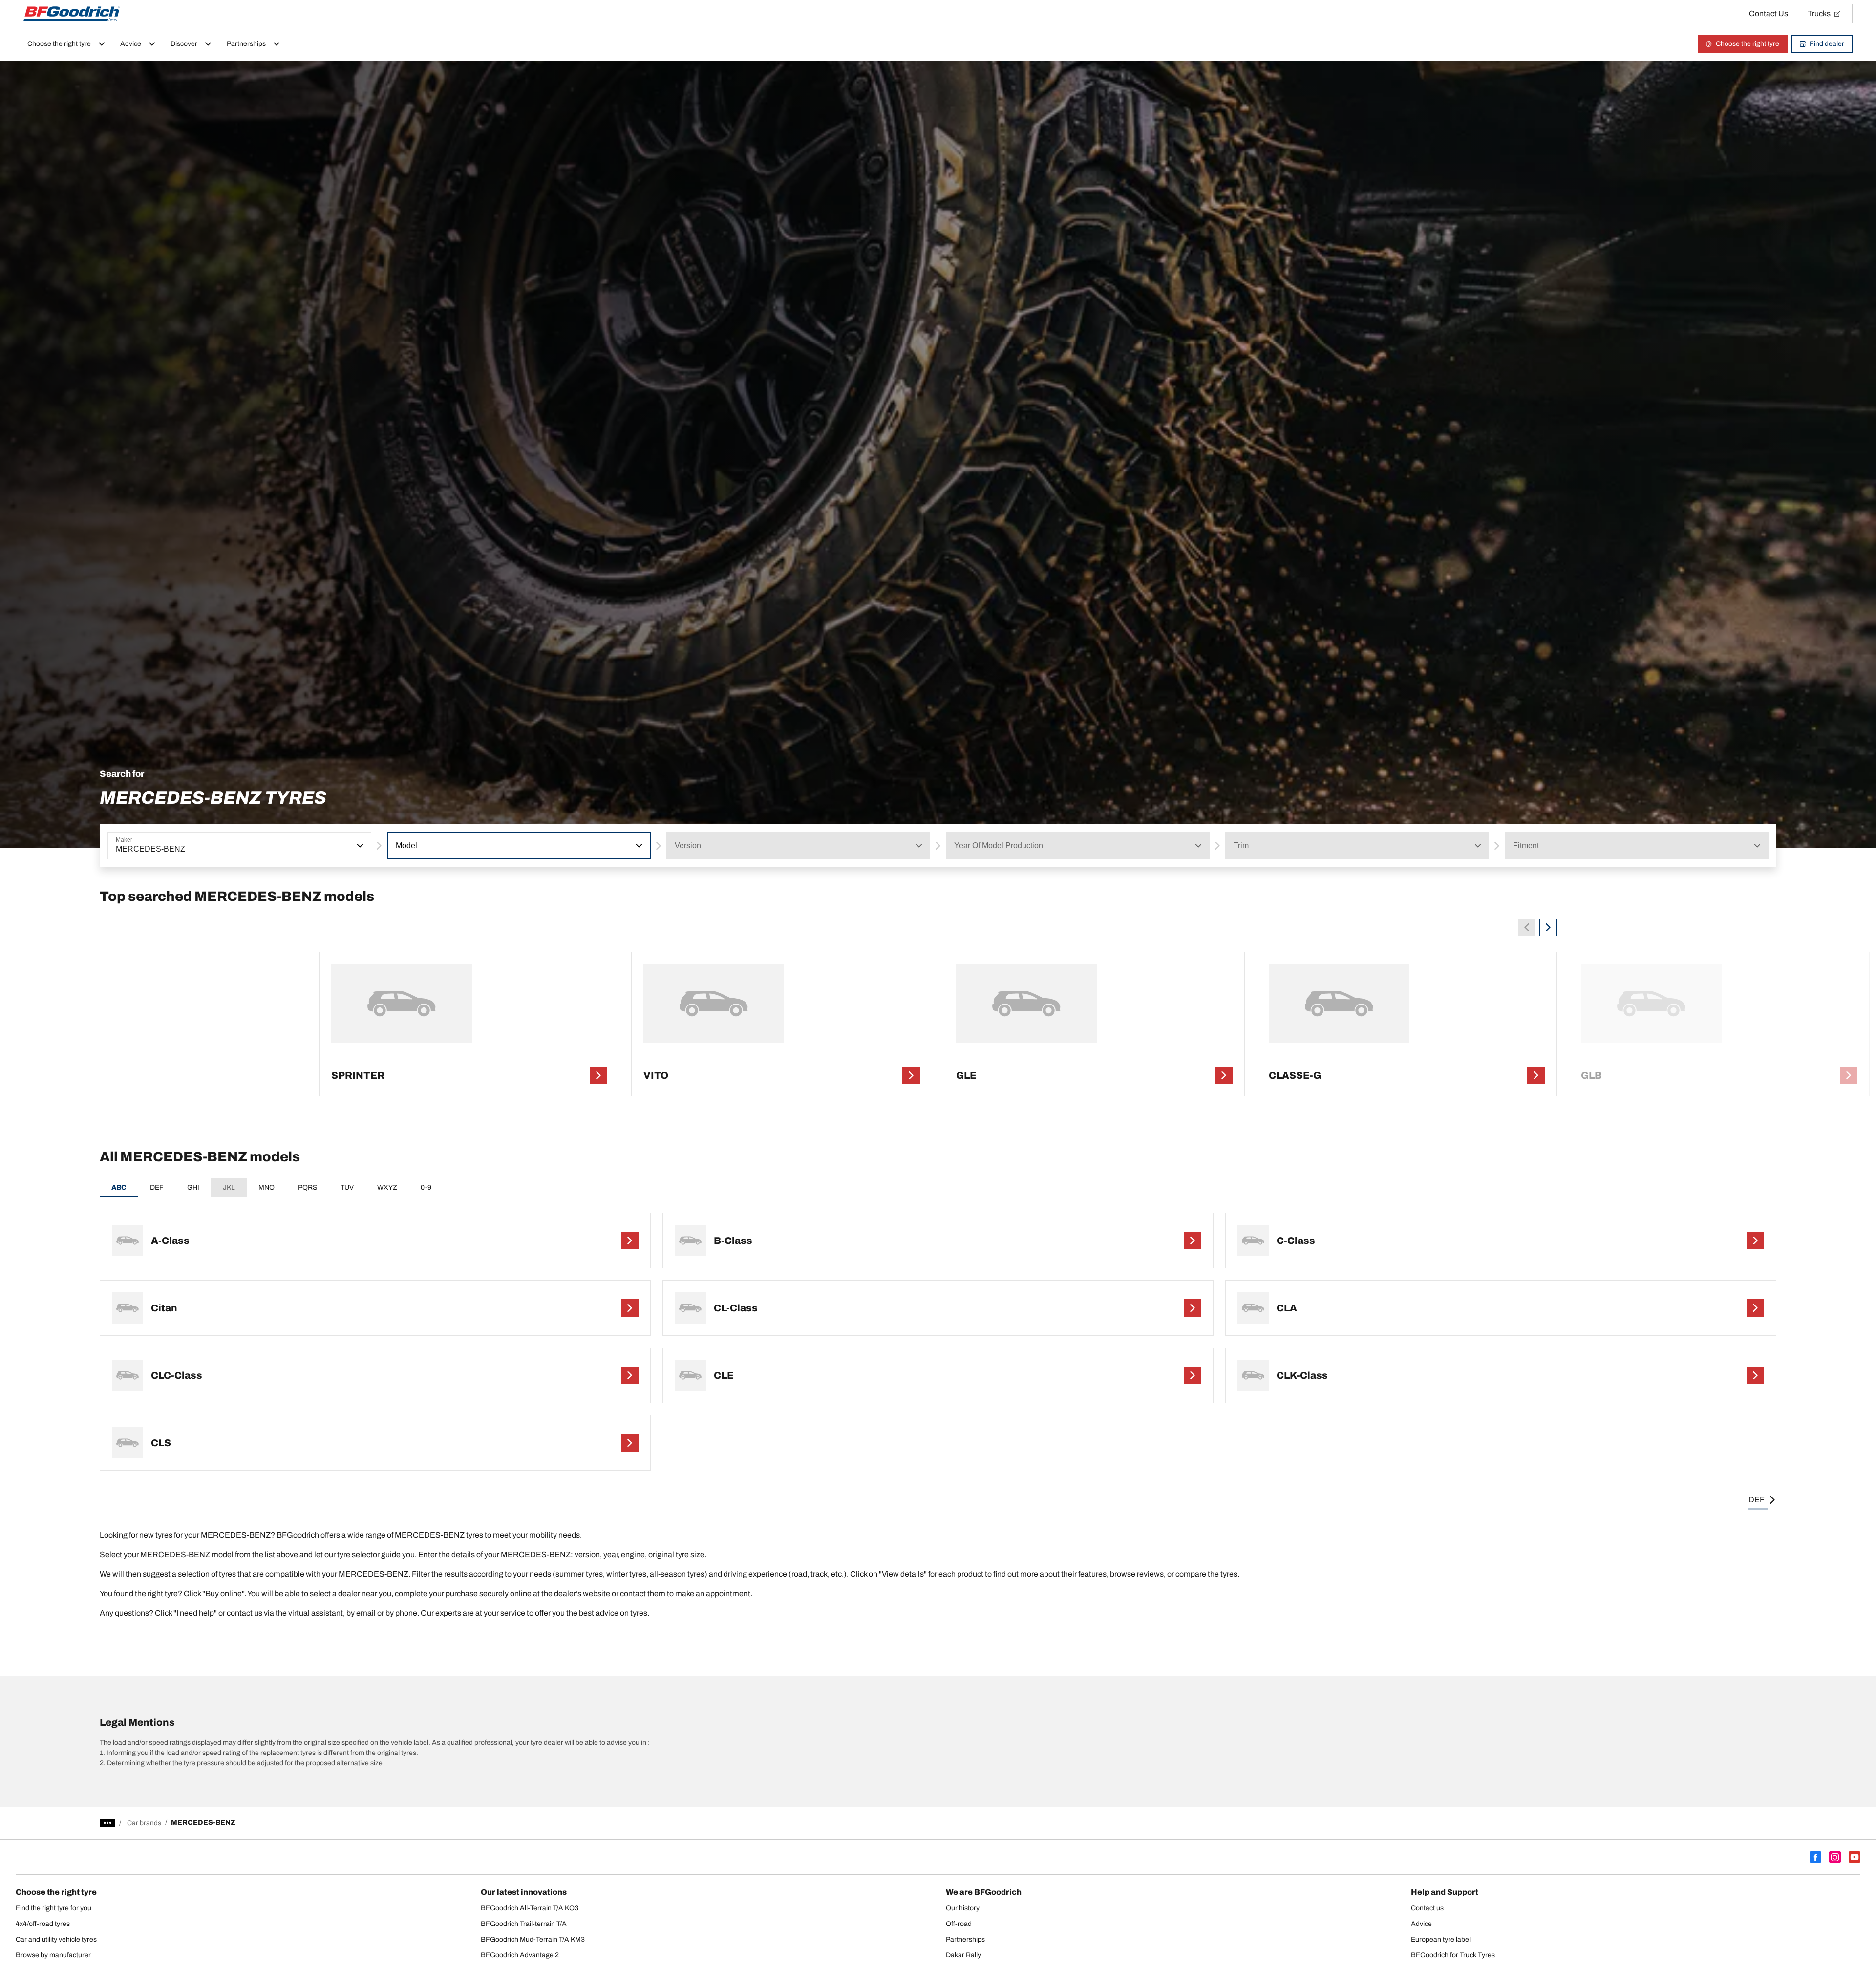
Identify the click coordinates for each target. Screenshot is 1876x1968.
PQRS (308, 1187)
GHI (193, 1187)
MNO (266, 1187)
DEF (157, 1187)
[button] (359, 846)
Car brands (144, 1823)
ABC (119, 1187)
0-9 (426, 1187)
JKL (229, 1187)
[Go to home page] (72, 14)
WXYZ (387, 1187)
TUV (347, 1187)
